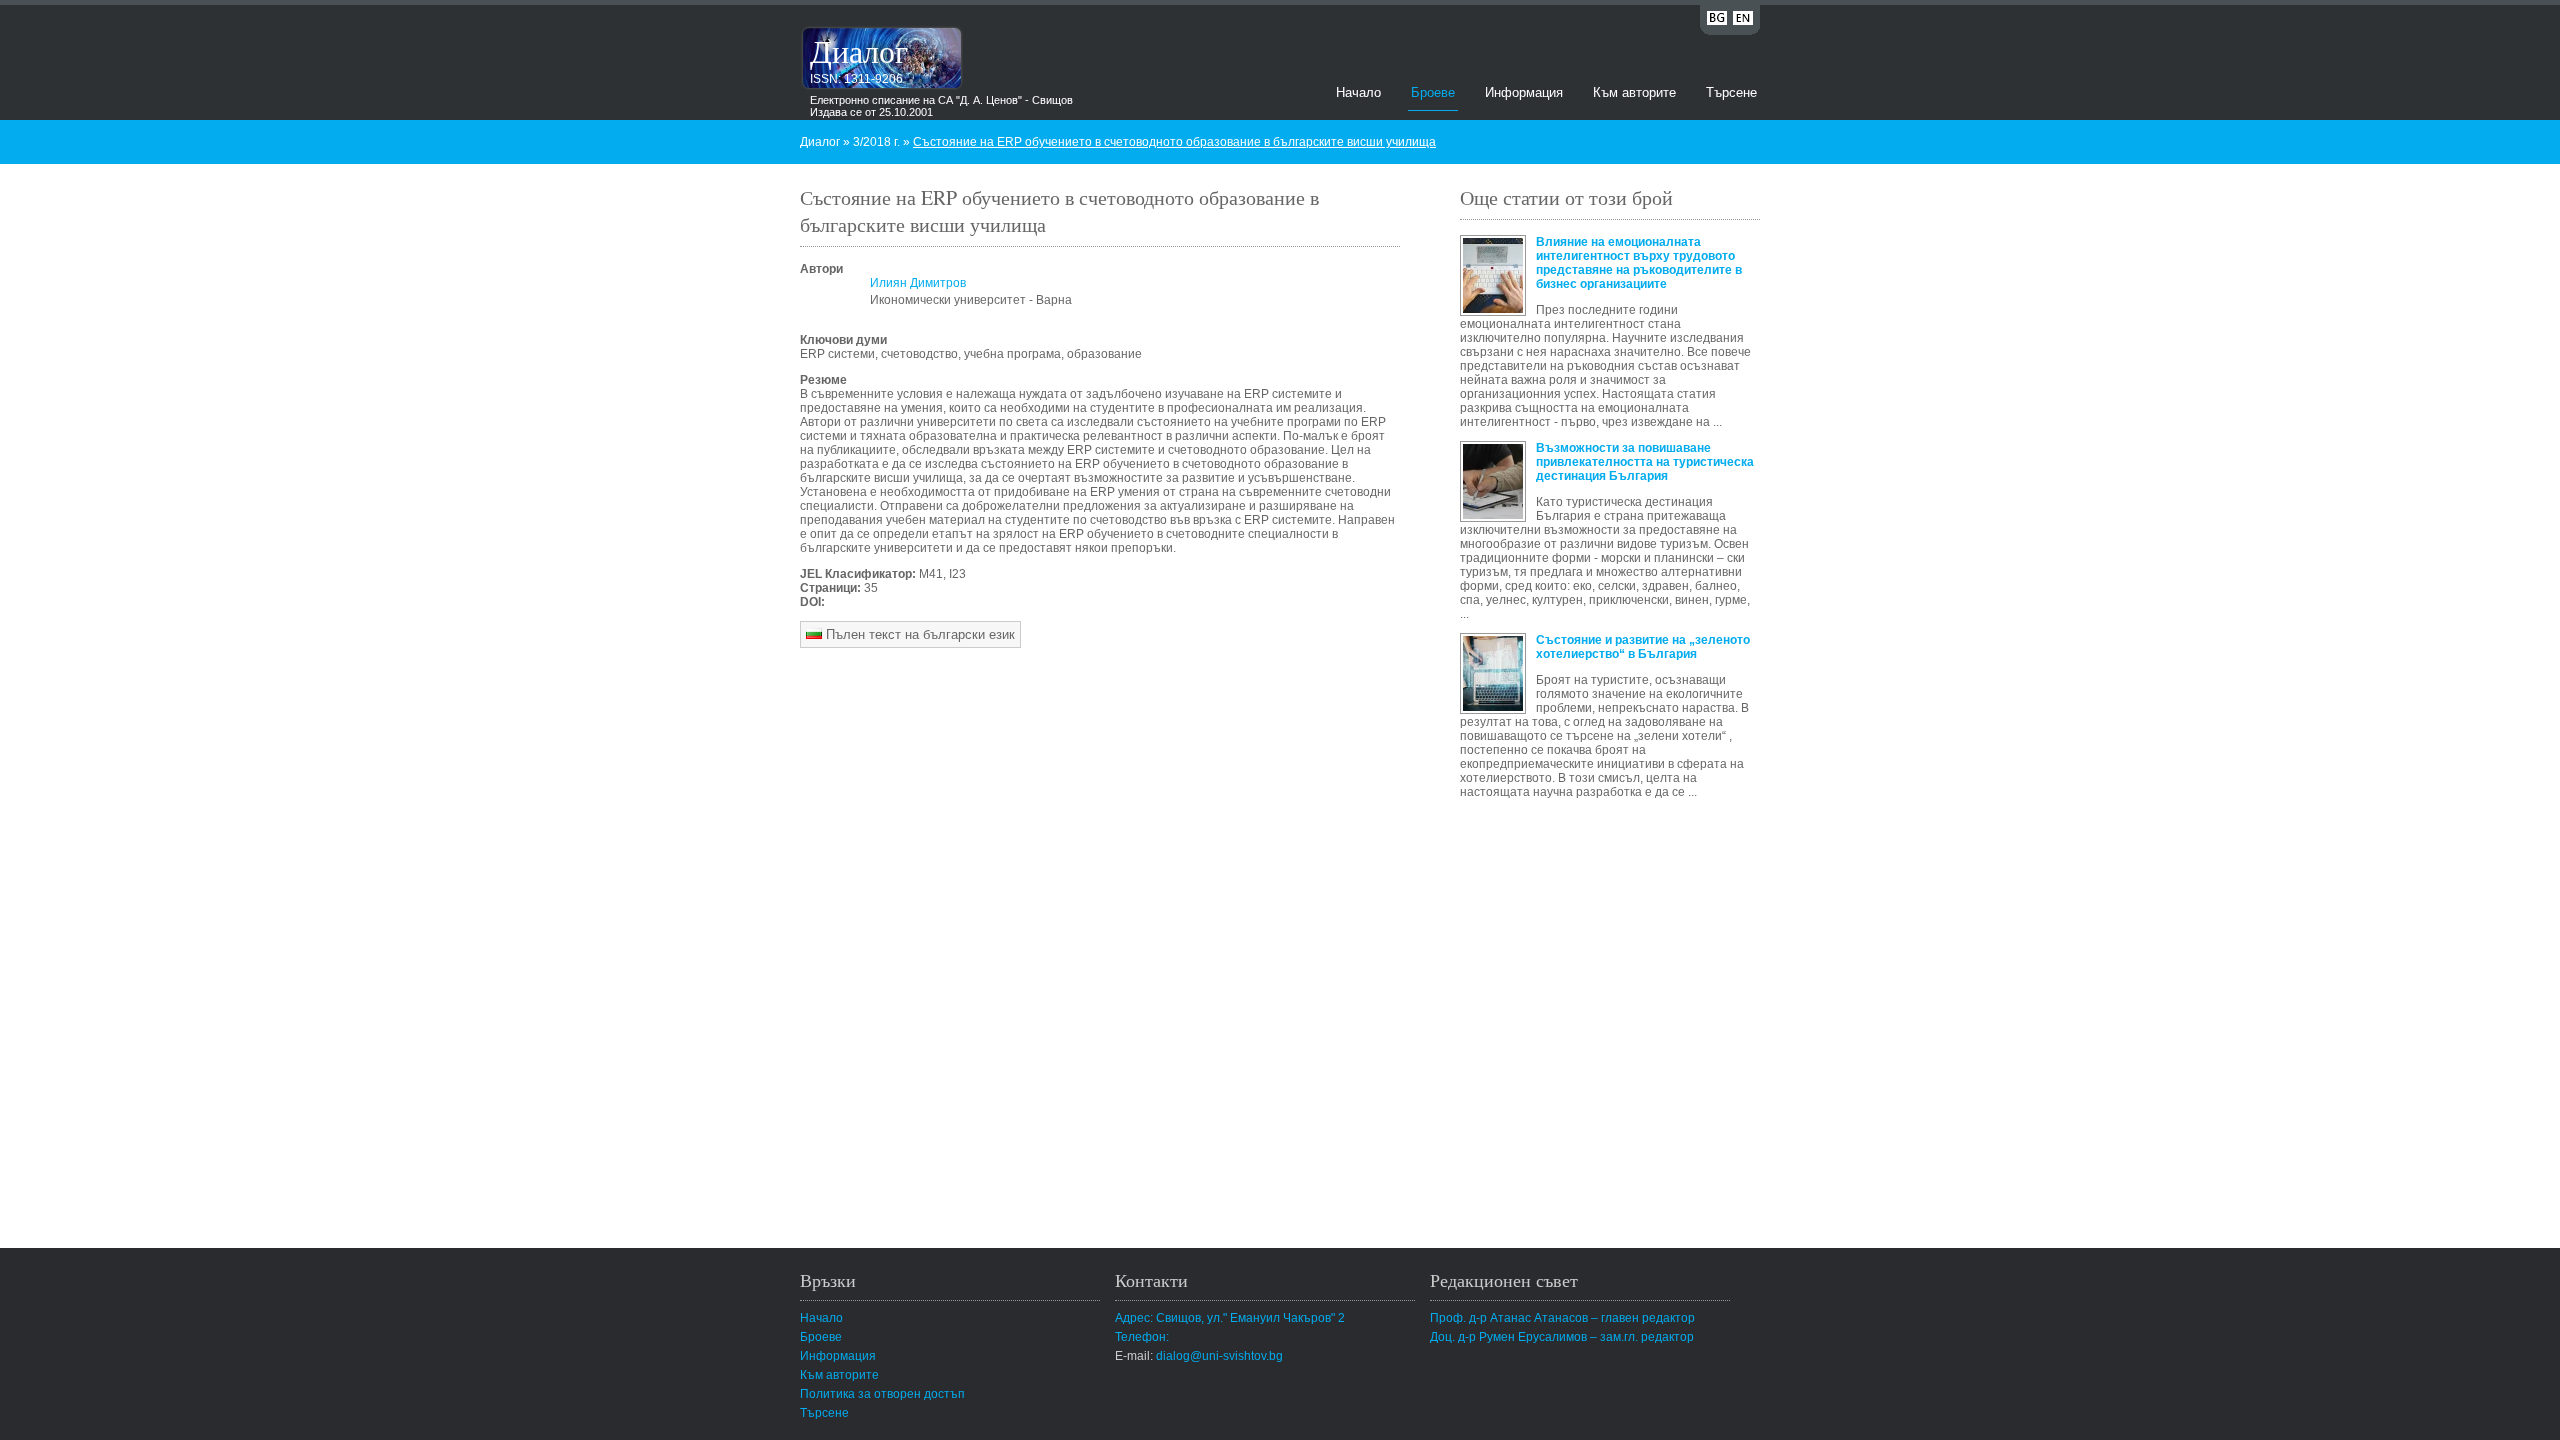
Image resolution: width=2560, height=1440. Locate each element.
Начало (1358, 92)
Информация (1524, 92)
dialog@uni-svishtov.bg (1219, 1356)
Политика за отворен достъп (882, 1394)
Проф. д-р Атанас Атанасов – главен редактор (1562, 1318)
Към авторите (1634, 92)
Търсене (1731, 92)
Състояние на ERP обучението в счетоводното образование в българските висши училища (1174, 142)
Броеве (1433, 92)
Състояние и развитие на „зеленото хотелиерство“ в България (1643, 647)
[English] (1743, 21)
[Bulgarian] (1717, 21)
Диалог (859, 50)
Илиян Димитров (918, 283)
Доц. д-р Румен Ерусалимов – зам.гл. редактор (1562, 1337)
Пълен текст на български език (918, 634)
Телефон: (1142, 1337)
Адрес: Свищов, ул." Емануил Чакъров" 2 (1230, 1318)
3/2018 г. (876, 142)
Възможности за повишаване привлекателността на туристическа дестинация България (1645, 462)
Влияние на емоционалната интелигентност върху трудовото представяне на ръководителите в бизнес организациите (1639, 263)
